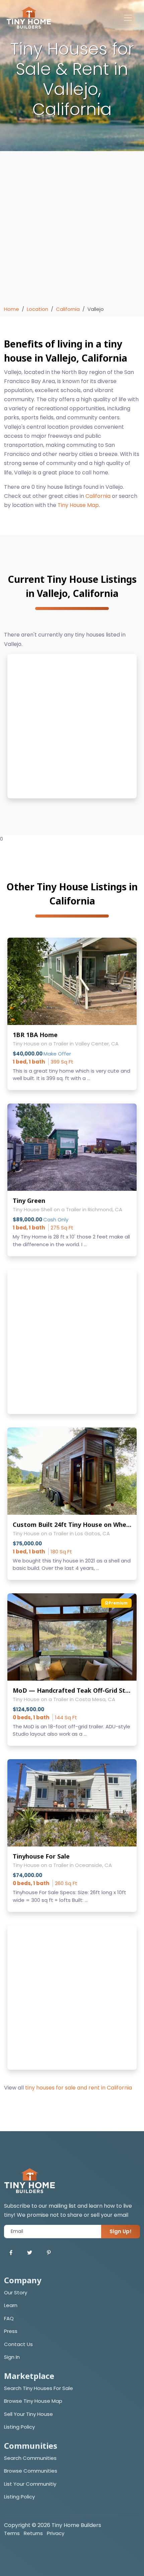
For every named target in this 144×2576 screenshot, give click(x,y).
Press (11, 2331)
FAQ (9, 2318)
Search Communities (30, 2458)
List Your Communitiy (30, 2484)
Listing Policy (19, 2427)
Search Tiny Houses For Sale (39, 2388)
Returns (33, 2533)
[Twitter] (30, 2253)
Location (38, 309)
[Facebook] (11, 2253)
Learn (11, 2305)
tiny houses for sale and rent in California (79, 2088)
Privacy (56, 2533)
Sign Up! (121, 2231)
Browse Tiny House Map (33, 2401)
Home (12, 309)
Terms (12, 2533)
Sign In (12, 2357)
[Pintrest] (49, 2253)
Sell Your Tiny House (28, 2414)
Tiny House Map (78, 505)
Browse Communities (31, 2471)
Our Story (16, 2292)
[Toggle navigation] (128, 18)
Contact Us (18, 2344)
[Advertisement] (72, 230)
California (68, 309)
